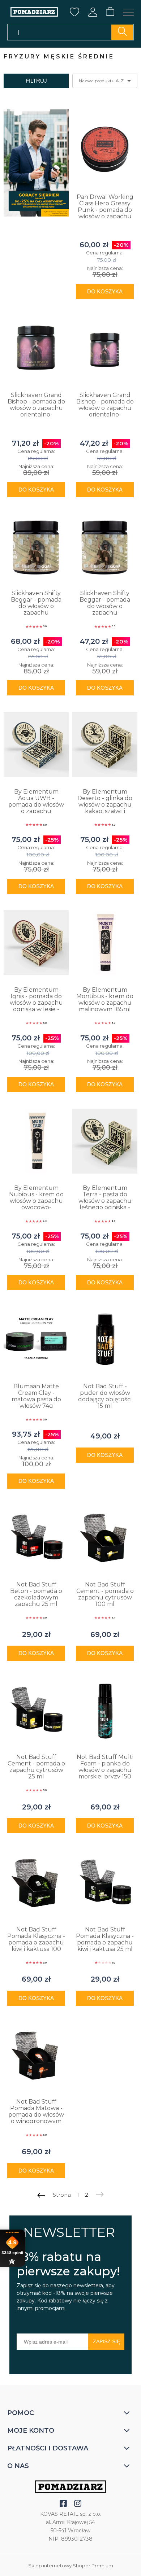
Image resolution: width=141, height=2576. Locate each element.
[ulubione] (74, 14)
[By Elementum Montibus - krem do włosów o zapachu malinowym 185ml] (105, 943)
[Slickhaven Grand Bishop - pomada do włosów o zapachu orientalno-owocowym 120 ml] (36, 348)
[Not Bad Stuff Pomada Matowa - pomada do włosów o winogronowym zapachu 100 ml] (36, 2055)
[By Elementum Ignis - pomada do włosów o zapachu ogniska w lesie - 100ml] (36, 943)
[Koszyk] (110, 12)
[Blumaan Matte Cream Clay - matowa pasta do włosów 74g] (36, 1339)
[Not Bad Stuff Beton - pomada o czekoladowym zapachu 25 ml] (36, 1537)
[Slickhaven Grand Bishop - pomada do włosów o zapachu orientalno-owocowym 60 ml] (105, 348)
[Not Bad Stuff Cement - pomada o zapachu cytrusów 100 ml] (105, 1537)
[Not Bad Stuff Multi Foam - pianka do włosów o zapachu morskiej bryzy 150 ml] (105, 1710)
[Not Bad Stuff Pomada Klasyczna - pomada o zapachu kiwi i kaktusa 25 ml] (105, 1882)
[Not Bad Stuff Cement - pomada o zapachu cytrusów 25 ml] (36, 1710)
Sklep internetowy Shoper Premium (71, 2566)
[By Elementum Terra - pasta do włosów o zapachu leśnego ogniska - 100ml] (105, 1141)
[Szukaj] (122, 32)
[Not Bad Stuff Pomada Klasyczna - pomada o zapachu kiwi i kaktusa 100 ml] (36, 1882)
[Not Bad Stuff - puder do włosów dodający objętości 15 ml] (105, 1339)
